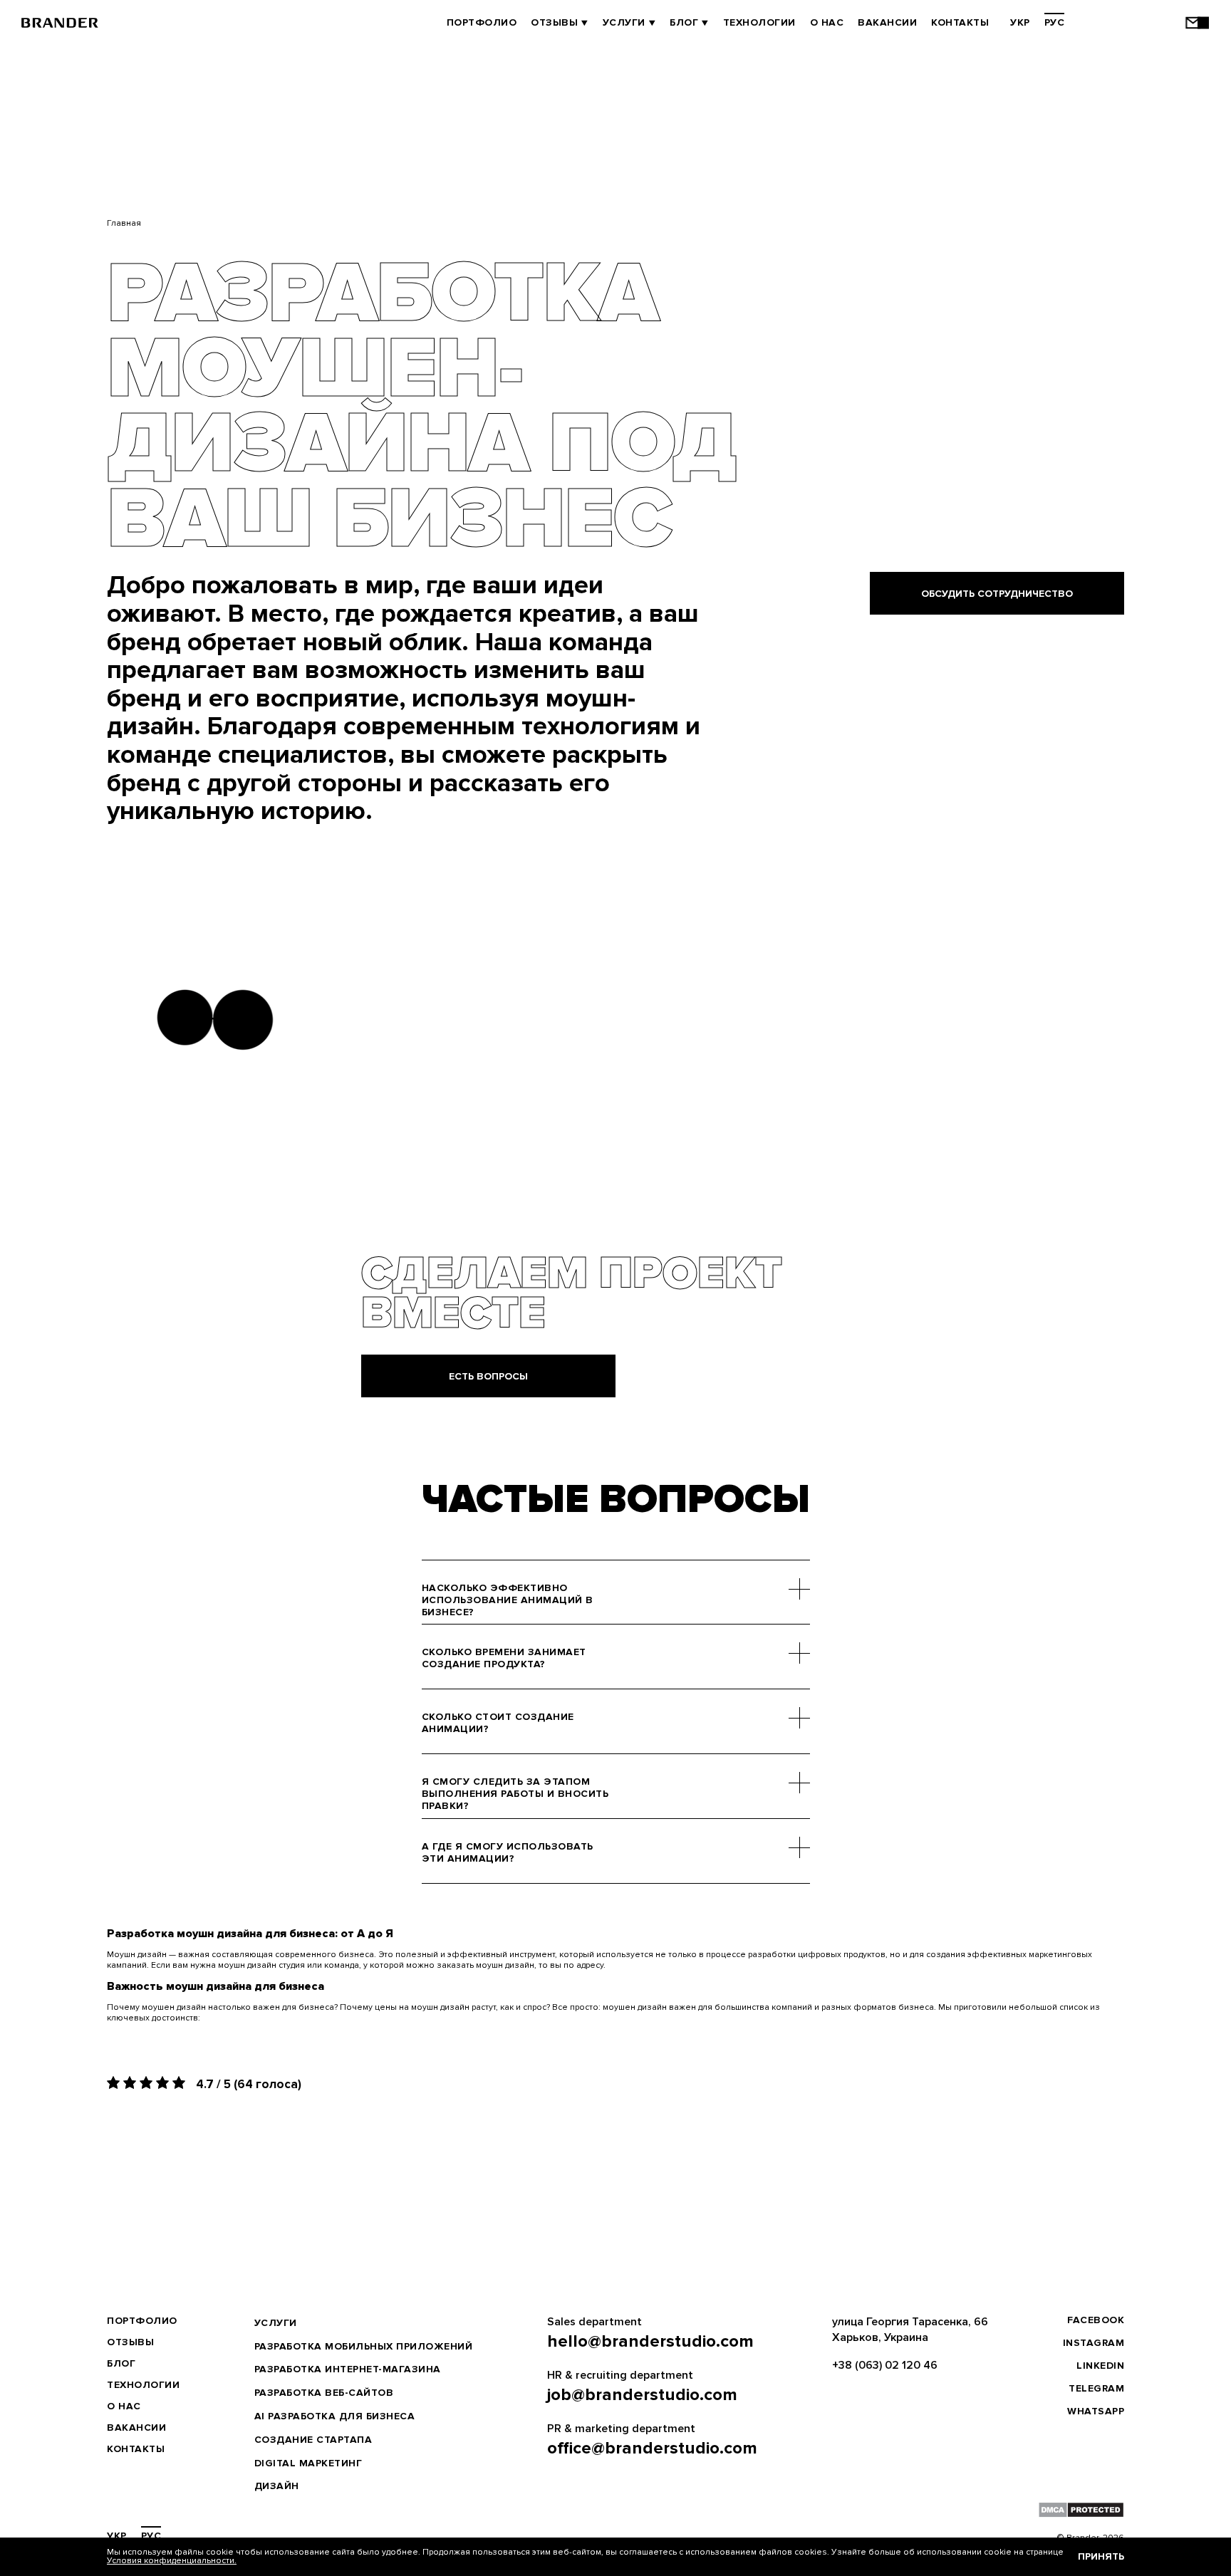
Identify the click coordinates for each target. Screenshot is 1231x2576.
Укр (1020, 22)
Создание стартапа (313, 2440)
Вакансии (887, 22)
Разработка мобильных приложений (364, 2346)
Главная (124, 223)
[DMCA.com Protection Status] (1081, 2510)
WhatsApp (1096, 2411)
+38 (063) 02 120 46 (885, 2365)
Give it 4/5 (164, 2082)
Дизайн (277, 2486)
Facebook (1096, 2320)
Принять (1101, 2556)
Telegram (1096, 2388)
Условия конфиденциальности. (172, 2561)
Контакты (960, 22)
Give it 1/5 (115, 2082)
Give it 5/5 (181, 2082)
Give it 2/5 (131, 2082)
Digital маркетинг (308, 2463)
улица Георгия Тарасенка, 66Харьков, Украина (910, 2330)
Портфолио (482, 22)
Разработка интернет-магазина (348, 2369)
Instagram (1094, 2343)
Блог (684, 22)
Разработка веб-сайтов (324, 2393)
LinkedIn (1100, 2366)
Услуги (624, 22)
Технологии (759, 22)
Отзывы (554, 22)
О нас (827, 22)
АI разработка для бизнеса (335, 2416)
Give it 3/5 (148, 2082)
